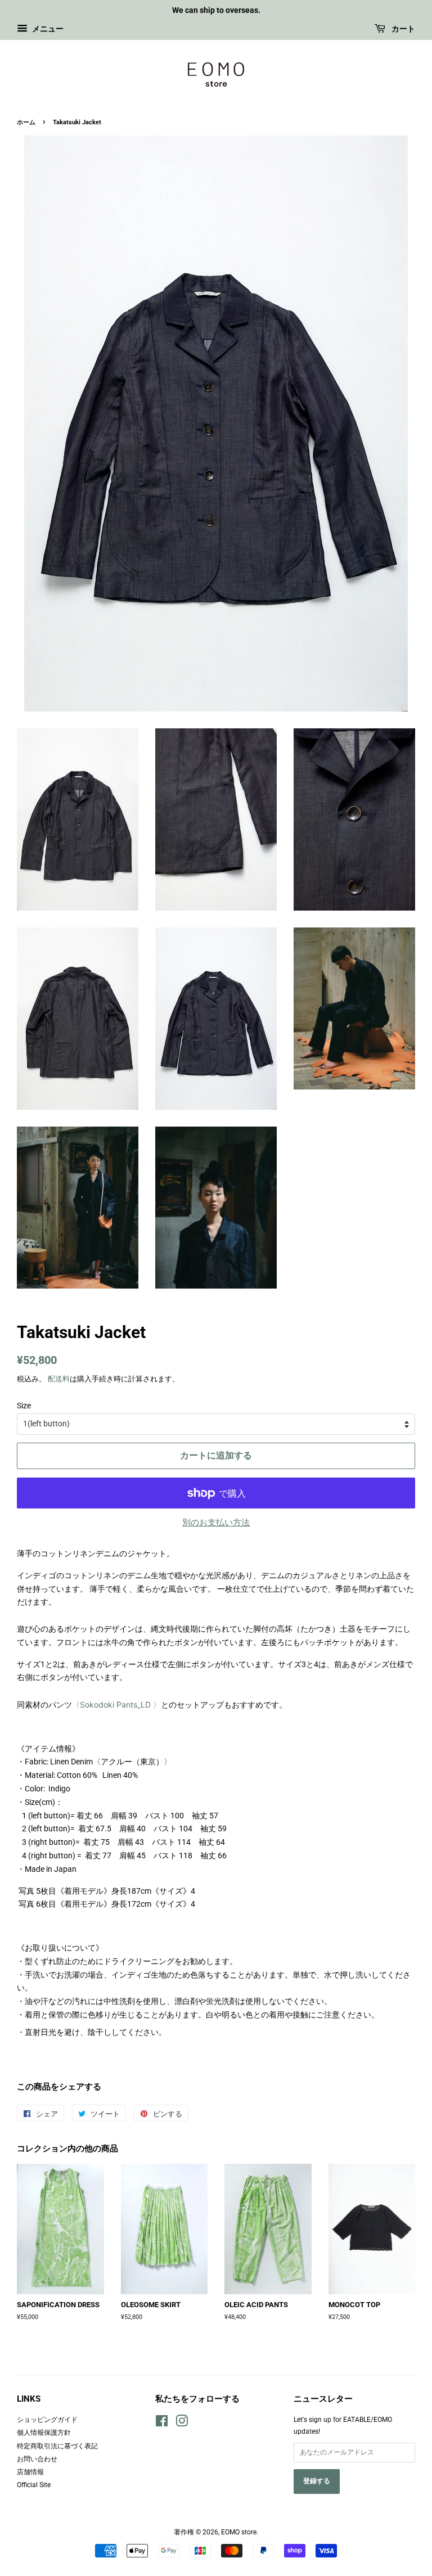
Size (24, 1406)
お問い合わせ (37, 2459)
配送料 (59, 1379)
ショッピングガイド (47, 2420)
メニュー (47, 29)
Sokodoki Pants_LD (112, 1704)
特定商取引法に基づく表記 (57, 2446)
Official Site (34, 2485)
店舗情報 (30, 2472)
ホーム (26, 122)
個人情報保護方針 (44, 2433)
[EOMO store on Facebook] (162, 2424)
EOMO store (239, 2532)
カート (402, 29)
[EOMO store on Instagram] (182, 2424)
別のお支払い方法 (216, 1523)
